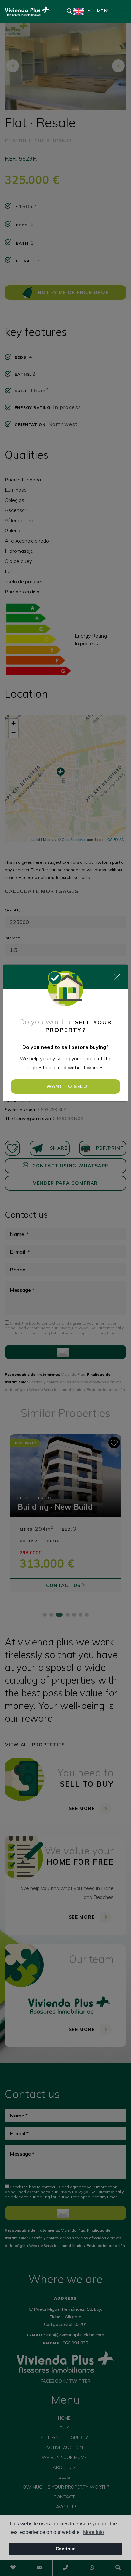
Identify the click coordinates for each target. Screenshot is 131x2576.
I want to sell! (66, 1086)
